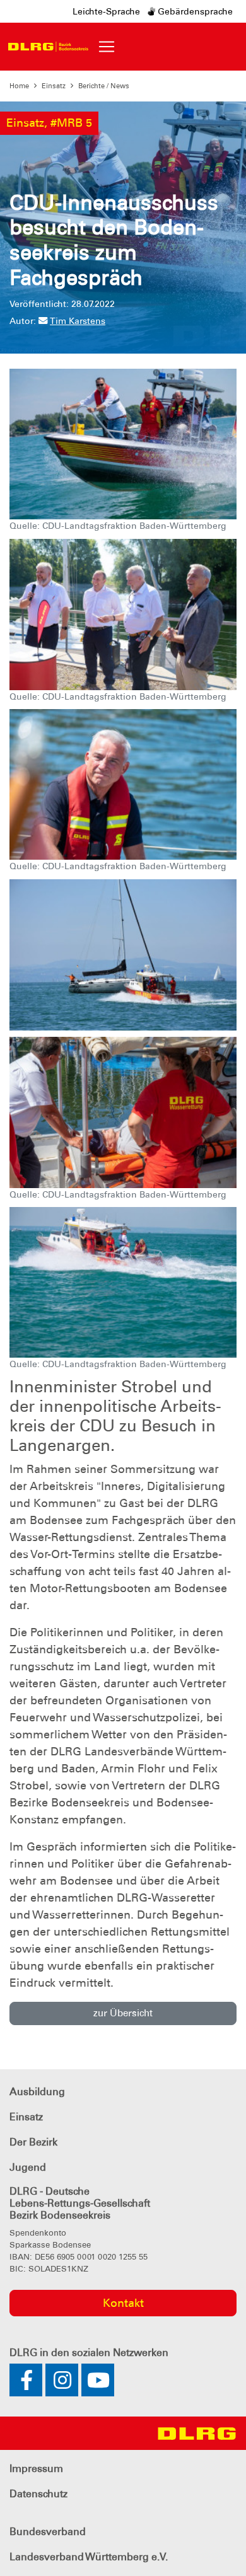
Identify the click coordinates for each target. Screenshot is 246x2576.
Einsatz (54, 86)
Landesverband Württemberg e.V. (89, 2557)
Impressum (36, 2469)
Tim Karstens (78, 321)
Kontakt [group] (123, 2303)
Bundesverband (48, 2532)
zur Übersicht (123, 2013)
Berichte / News (104, 86)
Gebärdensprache (194, 11)
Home (19, 86)
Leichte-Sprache (106, 11)
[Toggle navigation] (107, 47)
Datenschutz (38, 2494)
